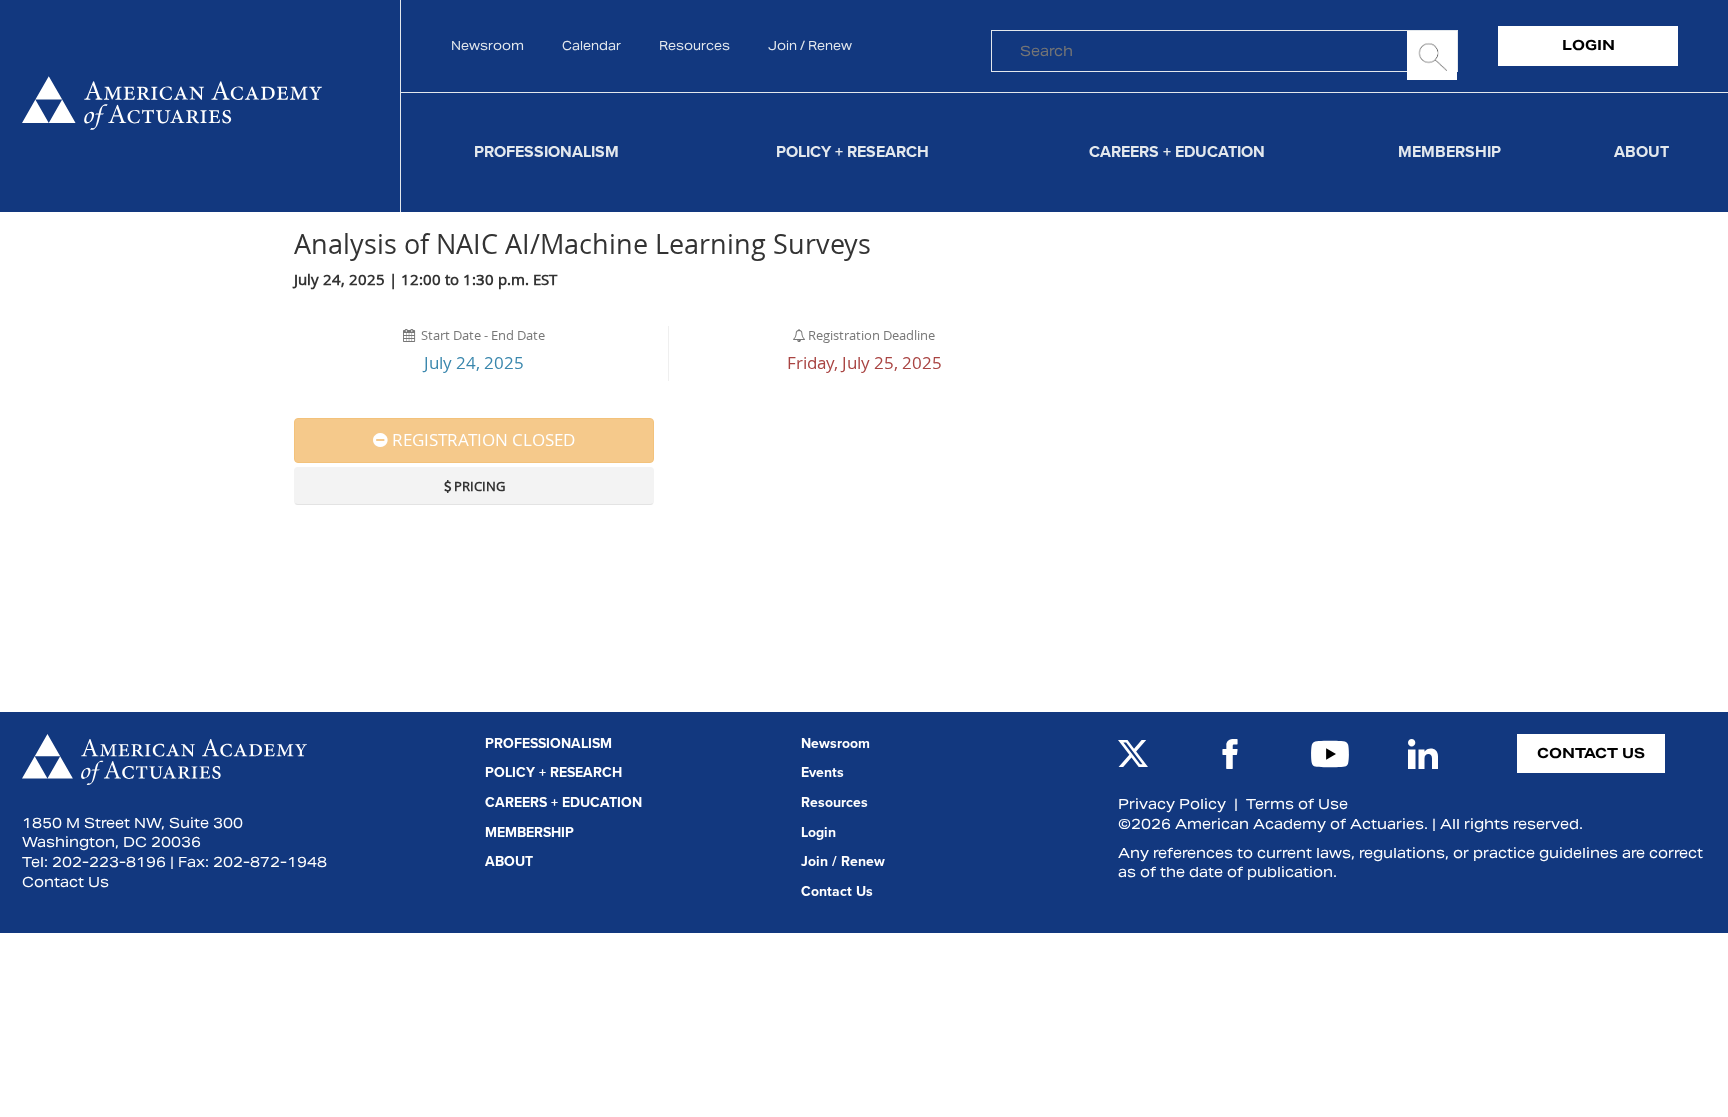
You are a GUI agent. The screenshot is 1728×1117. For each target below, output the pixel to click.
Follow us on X (1133, 754)
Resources (694, 45)
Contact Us (65, 882)
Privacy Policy (1172, 804)
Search (1432, 55)
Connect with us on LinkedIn (1423, 754)
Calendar (591, 45)
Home (172, 106)
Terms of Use (1297, 804)
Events (822, 772)
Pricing (478, 486)
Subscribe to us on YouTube (1330, 754)
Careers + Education (1177, 151)
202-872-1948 (270, 862)
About (1641, 151)
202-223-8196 (109, 862)
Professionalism (546, 151)
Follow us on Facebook (1230, 754)
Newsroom (487, 45)
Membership (1449, 151)
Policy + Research (852, 151)
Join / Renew (810, 45)
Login (1588, 45)
